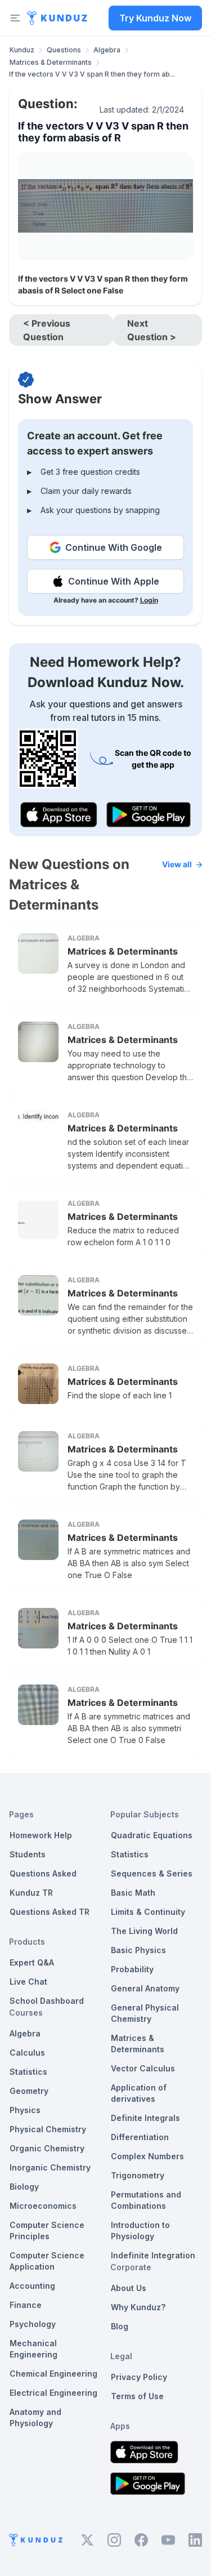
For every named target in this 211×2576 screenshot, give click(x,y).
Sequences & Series (152, 1873)
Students (28, 1854)
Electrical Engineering (53, 2393)
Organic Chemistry (47, 2148)
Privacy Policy (139, 2377)
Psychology (33, 2324)
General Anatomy (145, 1988)
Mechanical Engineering (33, 2349)
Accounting (32, 2286)
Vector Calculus (143, 2068)
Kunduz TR (31, 1893)
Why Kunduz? (138, 2307)
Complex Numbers (147, 2156)
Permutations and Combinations (146, 2200)
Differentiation (140, 2137)
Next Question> (152, 330)
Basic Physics (138, 1950)
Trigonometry (138, 2175)
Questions (64, 50)
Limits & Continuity (148, 1912)
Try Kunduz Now (155, 18)
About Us (129, 2288)
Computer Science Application (47, 2261)
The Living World (144, 1931)
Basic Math (133, 1893)
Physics (25, 2110)
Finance (26, 2305)
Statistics (28, 2072)
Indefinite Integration (153, 2255)
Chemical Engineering (53, 2374)
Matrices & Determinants (51, 62)
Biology (24, 2187)
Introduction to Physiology (140, 2230)
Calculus (27, 2053)
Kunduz (22, 50)
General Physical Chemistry (145, 2013)
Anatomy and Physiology (35, 2417)
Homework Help (41, 1835)
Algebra (107, 50)
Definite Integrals (145, 2118)
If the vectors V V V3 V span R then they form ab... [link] (92, 74)
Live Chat (28, 1982)
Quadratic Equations (152, 1835)
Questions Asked (43, 1873)
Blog (120, 2326)
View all (177, 864)
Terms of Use (137, 2396)
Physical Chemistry (48, 2129)
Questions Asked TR (50, 1912)
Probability (132, 1969)
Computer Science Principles (47, 2230)
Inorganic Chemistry (50, 2167)
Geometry (29, 2091)
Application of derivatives (139, 2093)
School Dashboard (47, 2001)
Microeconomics (43, 2206)
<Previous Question (47, 330)
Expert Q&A (32, 1962)
